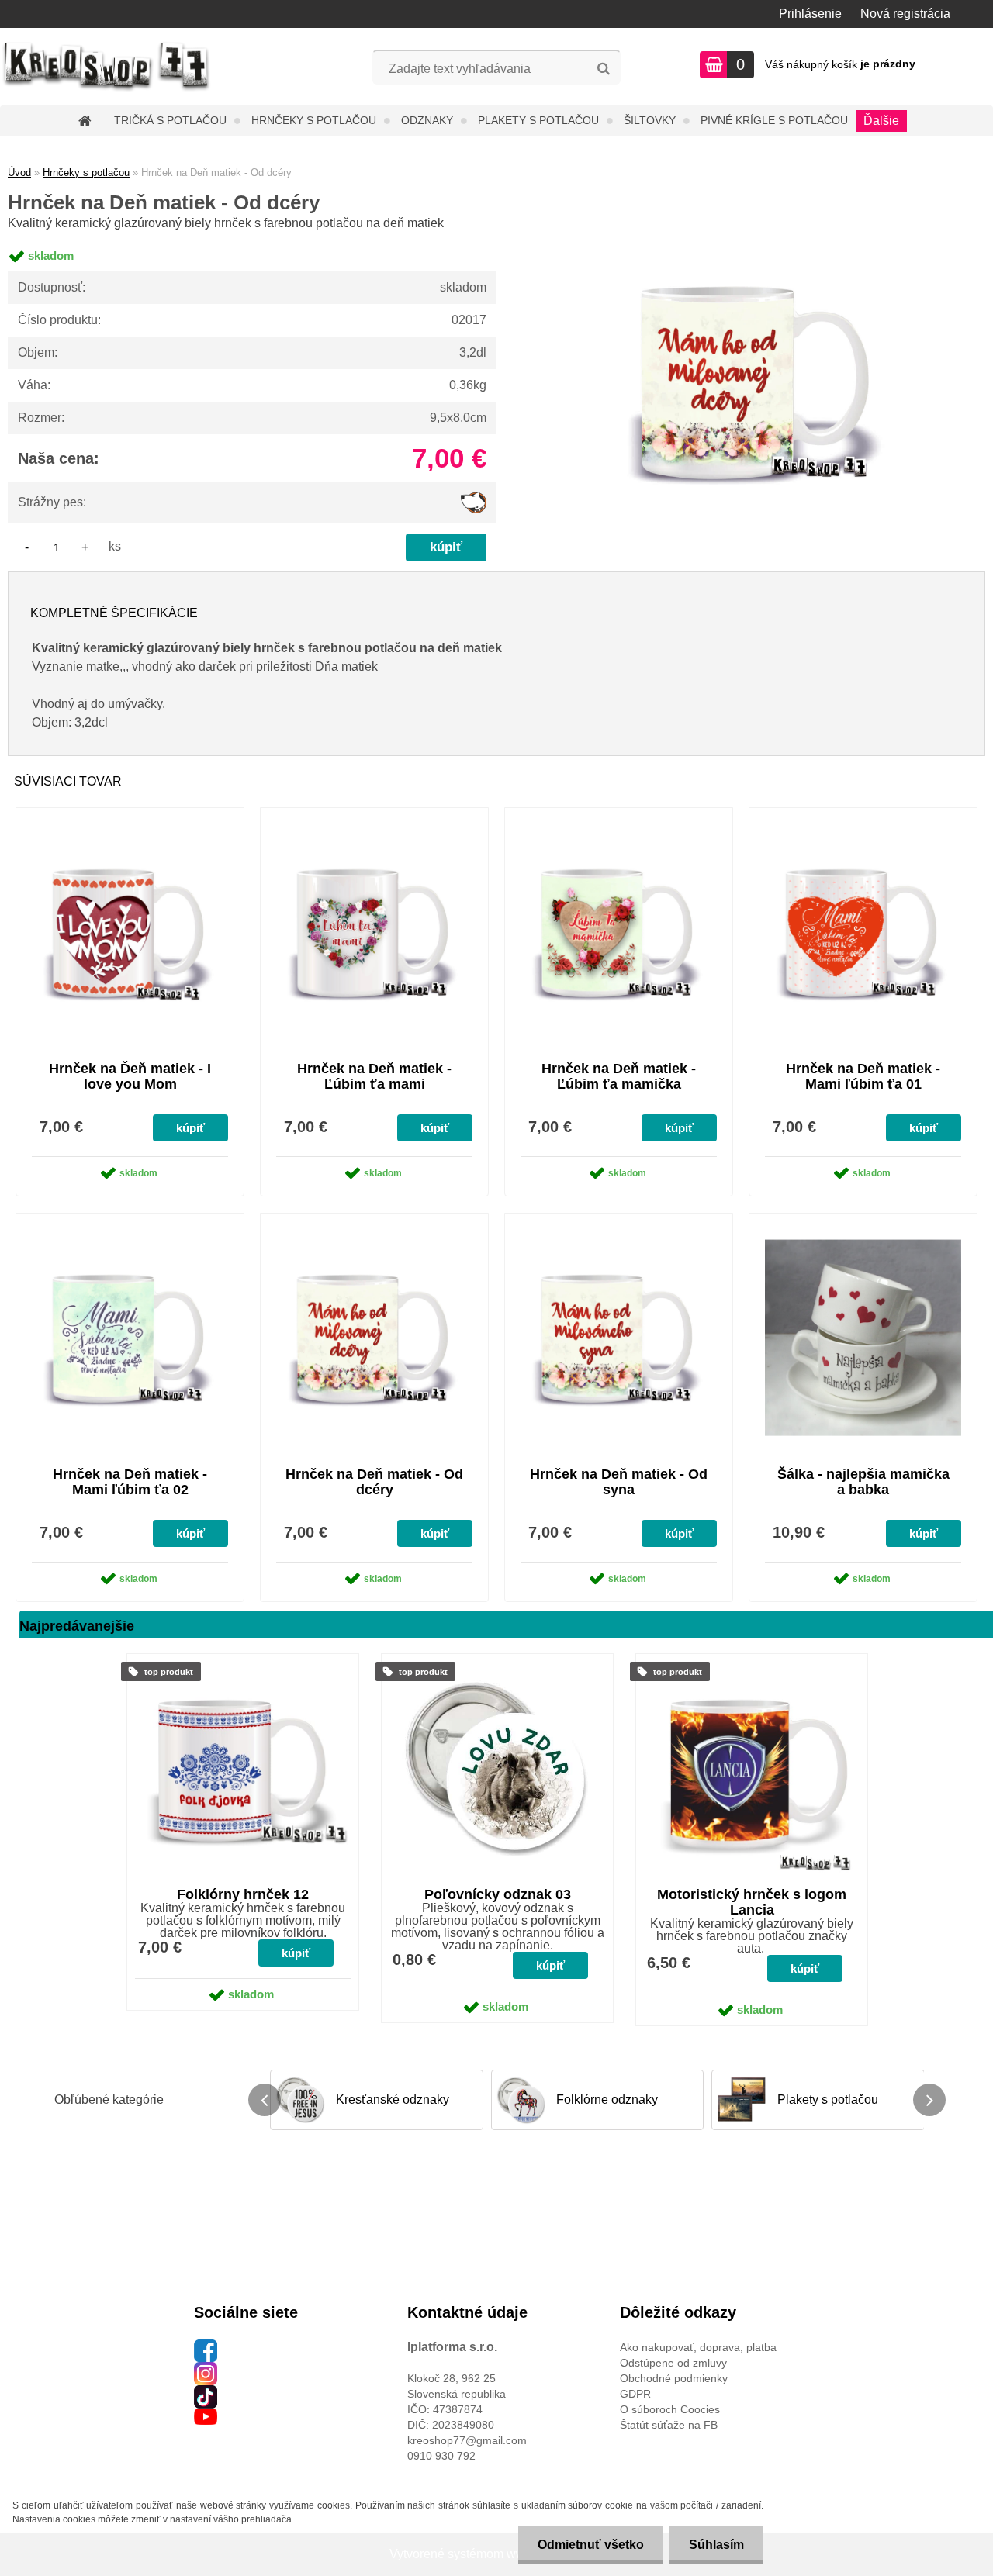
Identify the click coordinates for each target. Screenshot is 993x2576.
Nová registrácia (905, 14)
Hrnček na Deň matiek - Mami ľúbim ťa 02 (130, 1482)
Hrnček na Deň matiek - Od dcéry (374, 1482)
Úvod (19, 173)
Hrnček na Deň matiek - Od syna (619, 1482)
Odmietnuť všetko (591, 2545)
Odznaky (427, 120)
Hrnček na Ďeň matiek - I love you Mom (130, 1076)
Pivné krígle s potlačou (774, 120)
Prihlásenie (810, 14)
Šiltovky (650, 120)
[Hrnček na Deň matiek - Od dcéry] (758, 240)
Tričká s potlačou (170, 120)
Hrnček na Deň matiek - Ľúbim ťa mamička (619, 1076)
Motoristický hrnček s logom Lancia (752, 1902)
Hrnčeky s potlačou (314, 120)
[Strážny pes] (474, 497)
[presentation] (265, 2100)
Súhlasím (716, 2545)
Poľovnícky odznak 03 (498, 1894)
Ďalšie (881, 121)
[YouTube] (206, 2416)
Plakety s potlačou (538, 120)
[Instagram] (206, 2370)
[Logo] (107, 67)
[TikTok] (206, 2393)
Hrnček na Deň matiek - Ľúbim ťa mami (374, 1076)
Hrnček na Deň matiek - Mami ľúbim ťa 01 (863, 1076)
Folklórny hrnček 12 (243, 1894)
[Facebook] (206, 2347)
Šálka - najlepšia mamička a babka (863, 1482)
